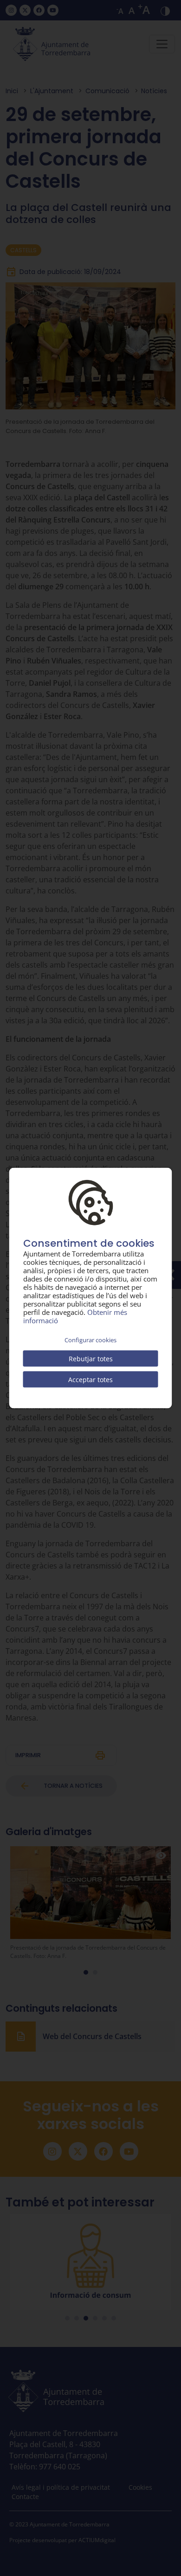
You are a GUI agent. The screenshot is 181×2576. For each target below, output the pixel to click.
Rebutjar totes (91, 1358)
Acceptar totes (90, 1379)
